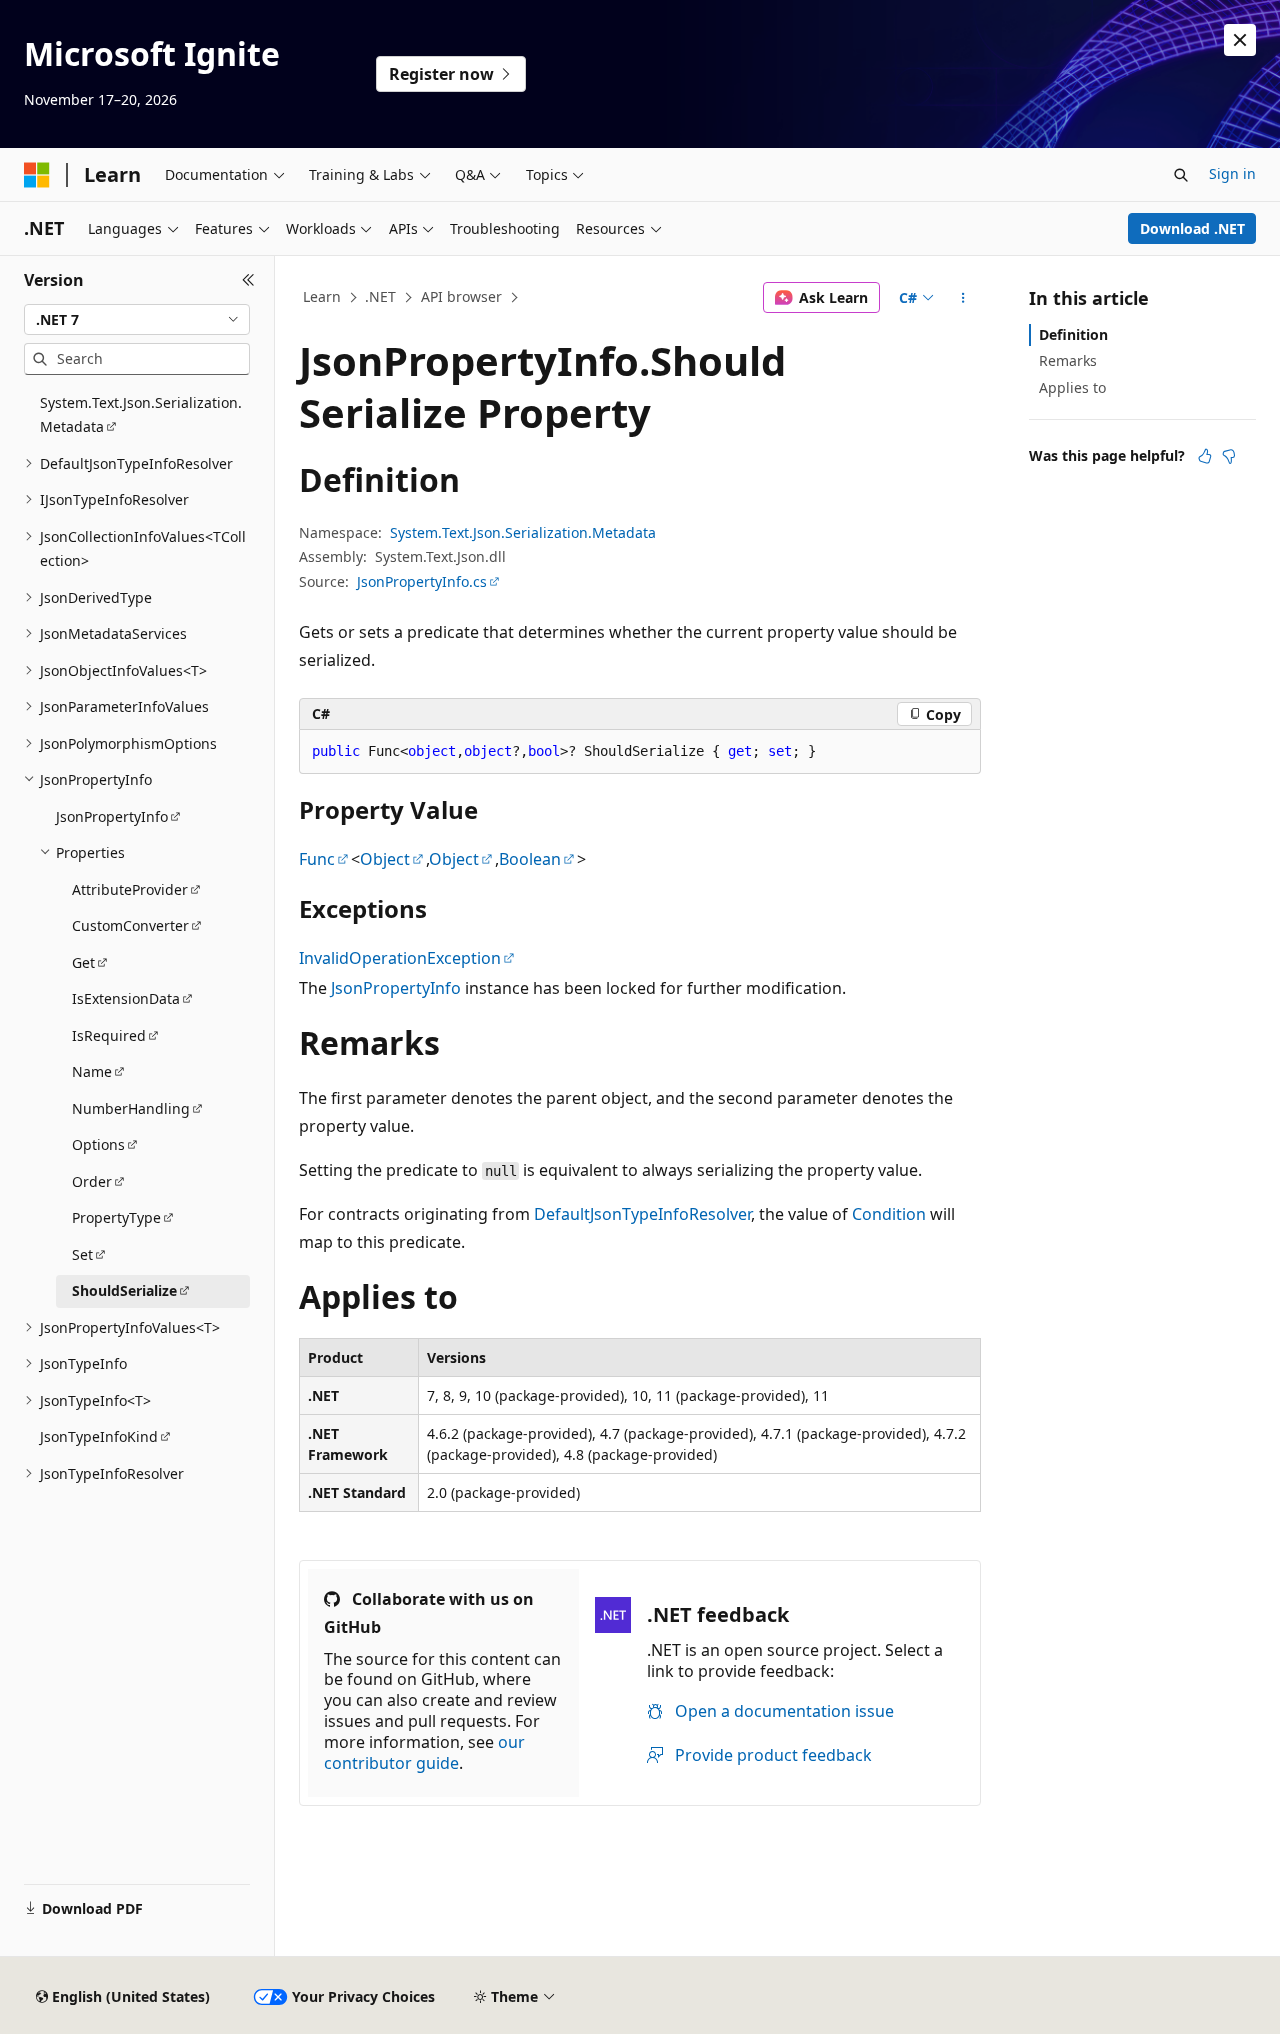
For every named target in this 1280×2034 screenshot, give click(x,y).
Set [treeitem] (82, 1254)
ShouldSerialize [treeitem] (124, 1290)
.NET (380, 296)
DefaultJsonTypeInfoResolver (642, 1214)
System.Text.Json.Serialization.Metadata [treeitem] (141, 415)
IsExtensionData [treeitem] (126, 998)
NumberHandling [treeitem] (131, 1108)
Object (385, 859)
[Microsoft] (37, 175)
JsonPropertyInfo (396, 988)
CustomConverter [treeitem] (130, 925)
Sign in (1232, 173)
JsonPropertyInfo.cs (422, 581)
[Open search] (1181, 175)
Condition (889, 1214)
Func (317, 859)
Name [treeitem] (92, 1071)
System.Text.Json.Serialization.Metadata (523, 532)
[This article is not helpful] (1229, 456)
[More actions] (963, 298)
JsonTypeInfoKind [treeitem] (99, 1436)
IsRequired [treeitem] (109, 1035)
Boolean (530, 859)
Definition (1073, 334)
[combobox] (137, 320)
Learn (322, 296)
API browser (461, 296)
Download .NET (1192, 228)
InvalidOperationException (400, 958)
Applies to (1072, 387)
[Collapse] (248, 280)
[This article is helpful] (1205, 456)
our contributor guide (424, 1752)
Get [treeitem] (83, 962)
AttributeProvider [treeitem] (130, 889)
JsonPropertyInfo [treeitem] (112, 816)
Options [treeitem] (98, 1144)
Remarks (1068, 360)
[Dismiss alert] (1240, 40)
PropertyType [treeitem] (116, 1217)
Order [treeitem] (92, 1181)
